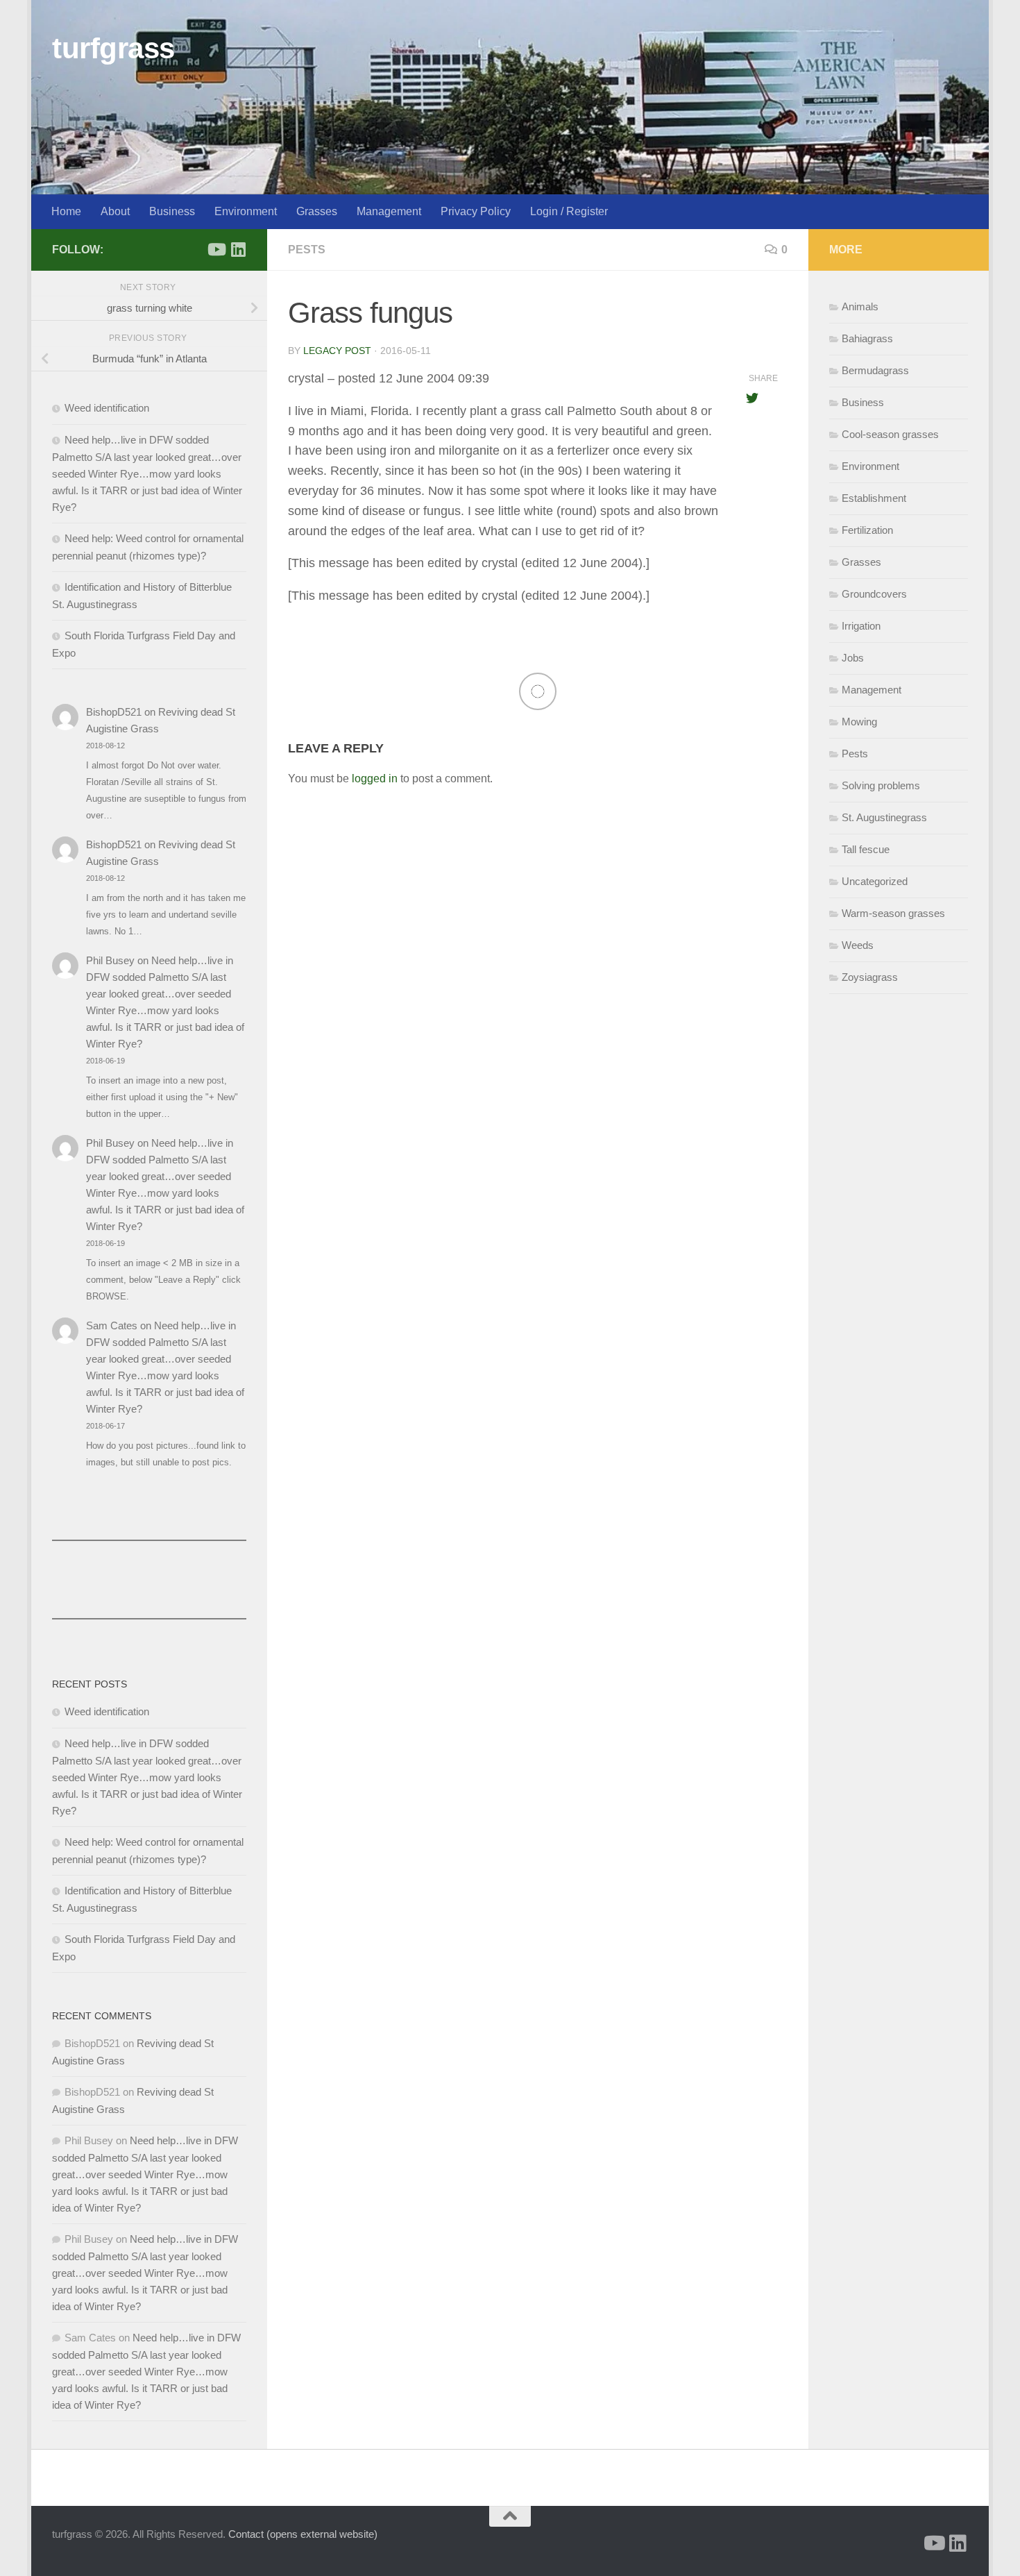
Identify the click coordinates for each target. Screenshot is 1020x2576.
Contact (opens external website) (303, 2534)
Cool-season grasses (890, 434)
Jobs (853, 658)
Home (66, 211)
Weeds (858, 945)
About (115, 211)
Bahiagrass (867, 338)
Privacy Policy (476, 211)
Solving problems (881, 785)
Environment (246, 211)
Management (389, 211)
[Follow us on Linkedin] (238, 249)
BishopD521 (114, 712)
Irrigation (861, 626)
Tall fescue (866, 849)
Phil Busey (110, 960)
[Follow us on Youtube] (216, 249)
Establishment (874, 498)
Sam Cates (112, 1325)
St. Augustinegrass (884, 817)
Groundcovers (874, 594)
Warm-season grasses (893, 913)
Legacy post (337, 351)
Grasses (317, 211)
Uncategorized (875, 881)
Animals (860, 306)
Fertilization (867, 530)
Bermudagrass (875, 370)
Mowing (859, 722)
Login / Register (569, 211)
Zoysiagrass (870, 977)
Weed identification (107, 408)
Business (172, 211)
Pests (307, 250)
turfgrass (113, 48)
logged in (375, 778)
